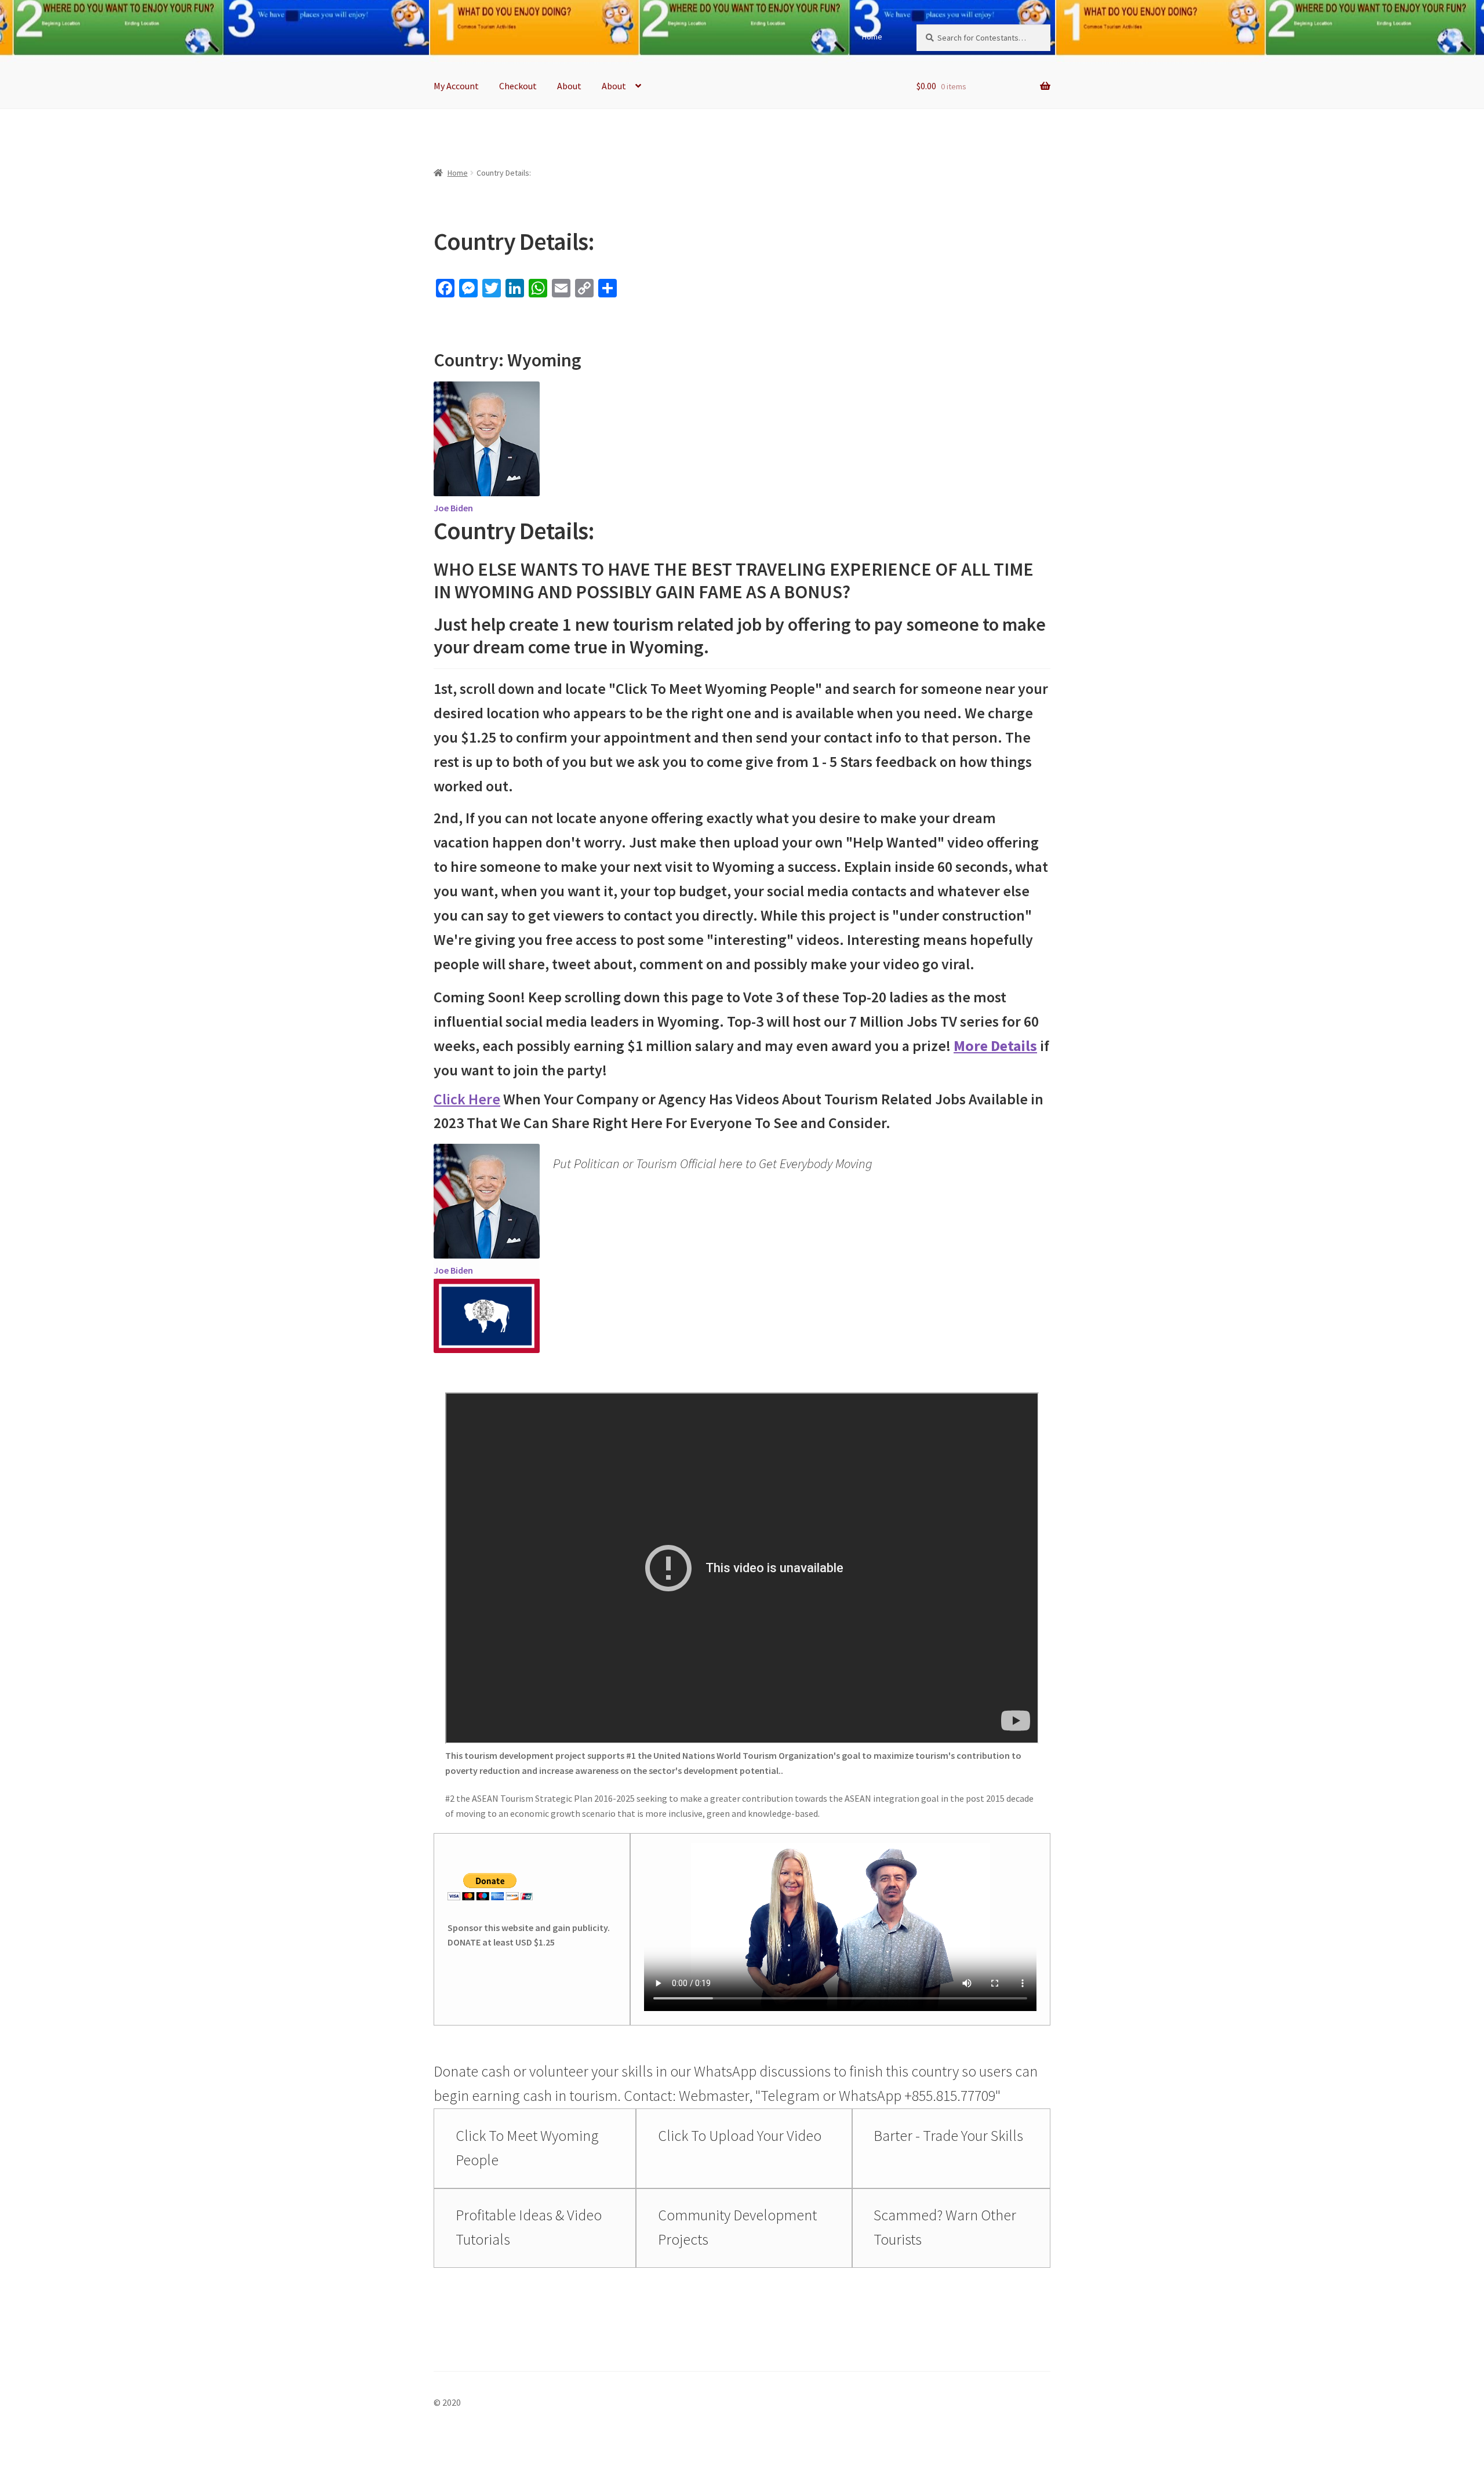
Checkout (518, 86)
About (569, 86)
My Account (456, 86)
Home (872, 37)
